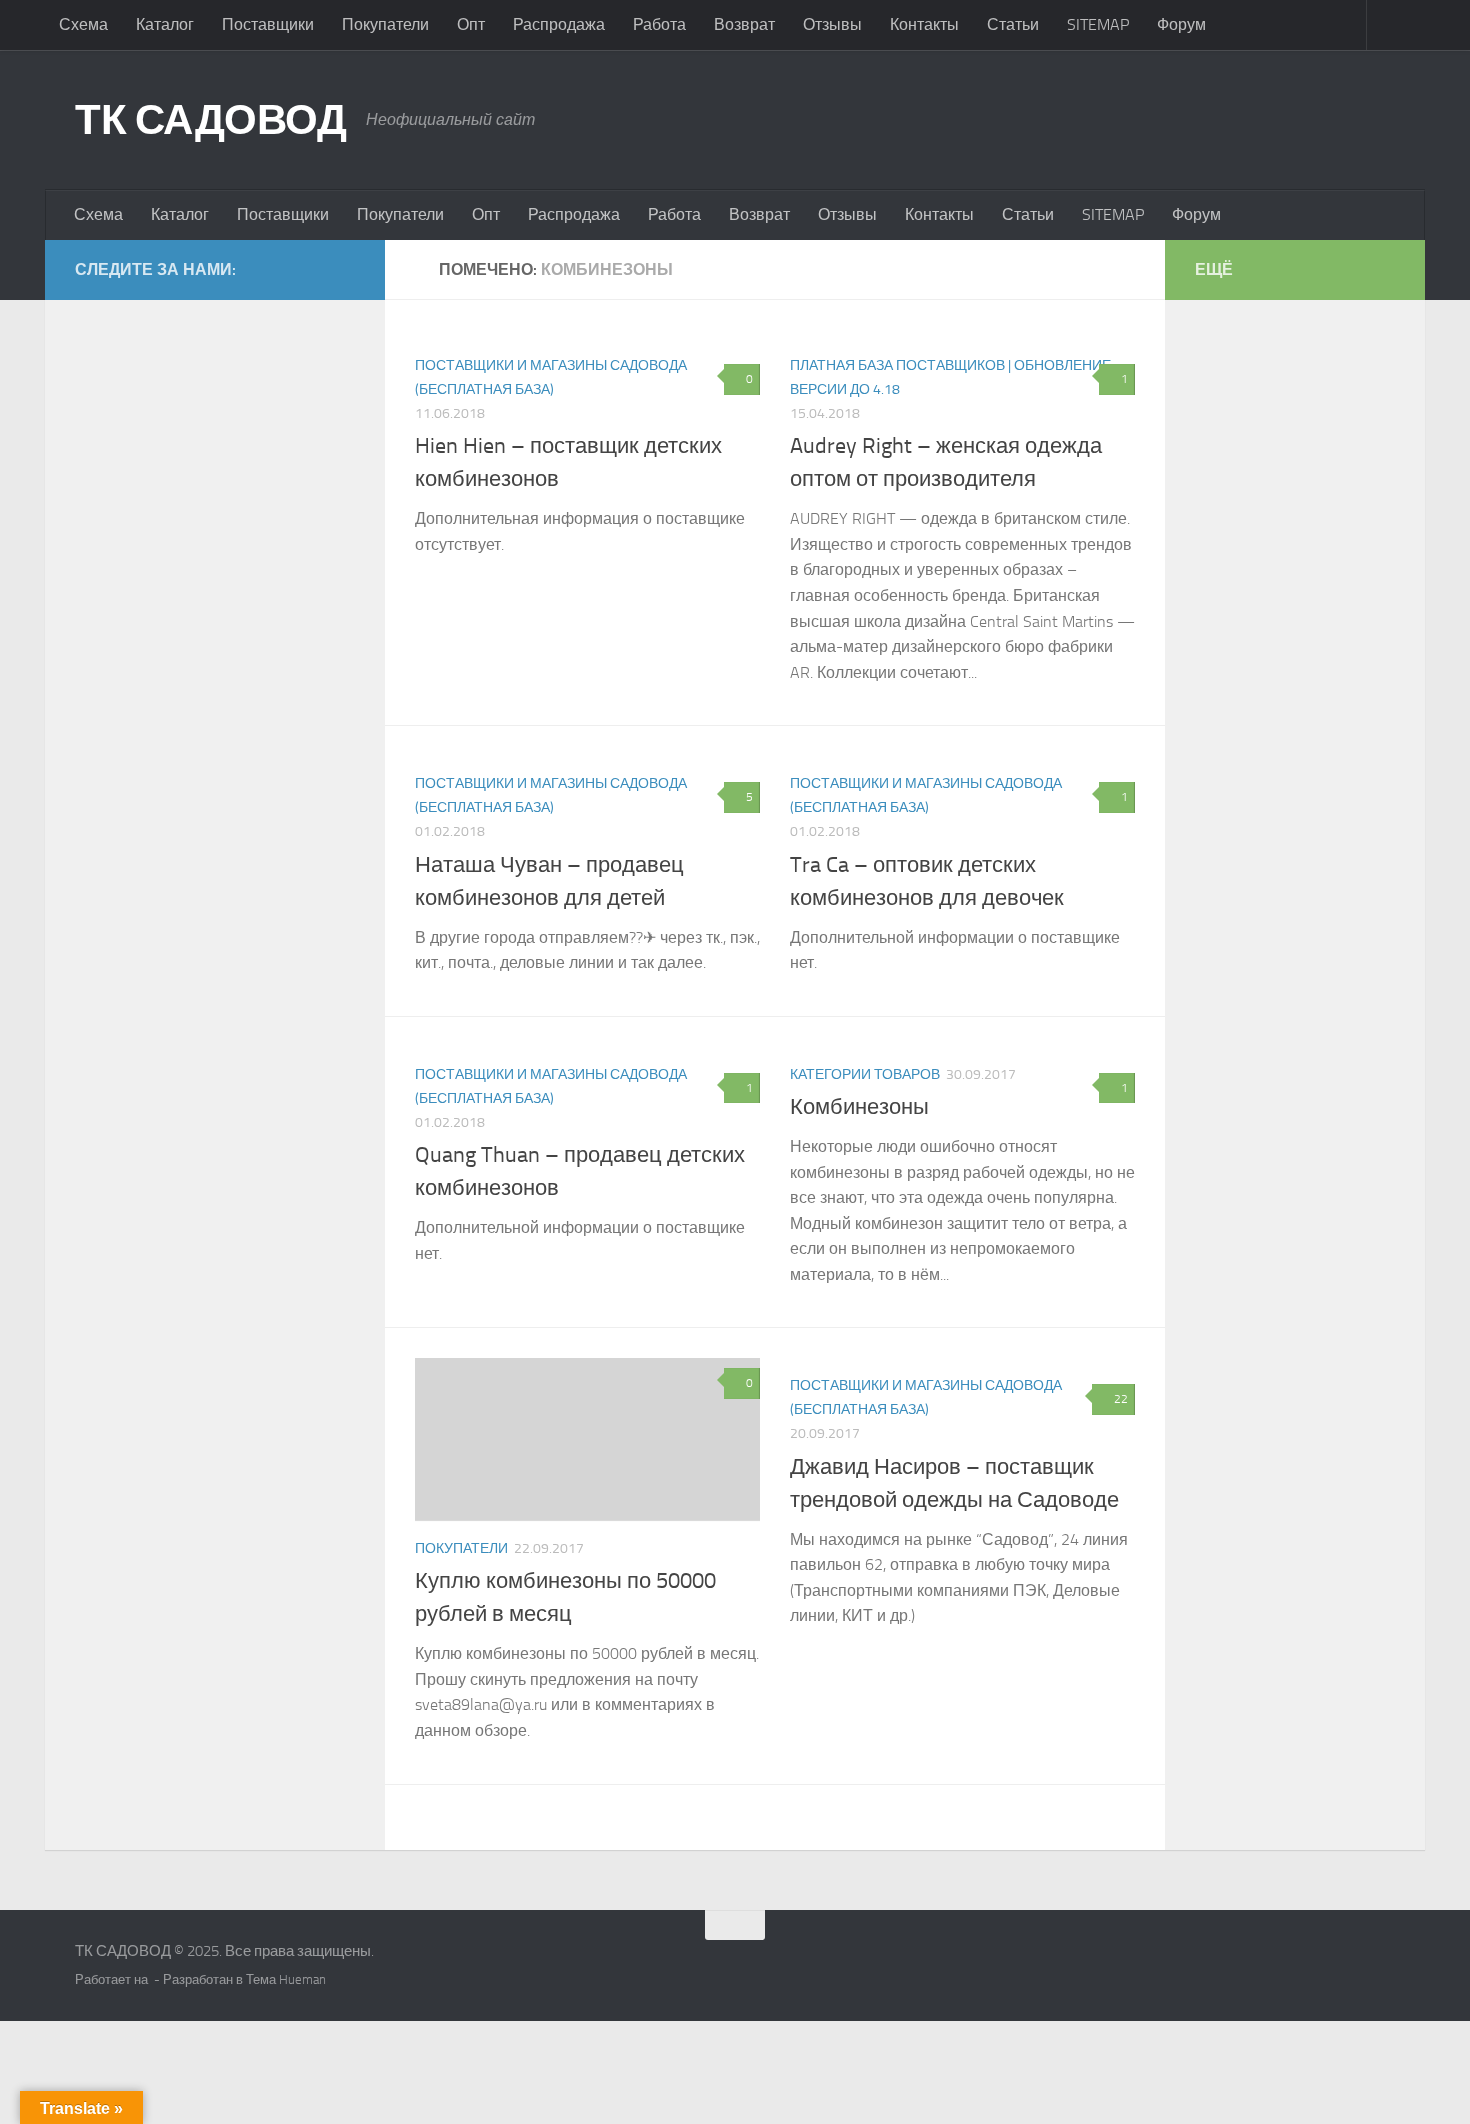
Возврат (744, 24)
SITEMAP (1098, 24)
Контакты (924, 24)
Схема (83, 24)
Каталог (165, 24)
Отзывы (832, 24)
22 (1121, 1399)
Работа (659, 24)
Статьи (1013, 24)
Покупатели (385, 24)
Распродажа (559, 24)
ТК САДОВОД (210, 120)
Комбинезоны (859, 1107)
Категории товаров (865, 1074)
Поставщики (268, 24)
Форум (1181, 24)
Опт (471, 24)
